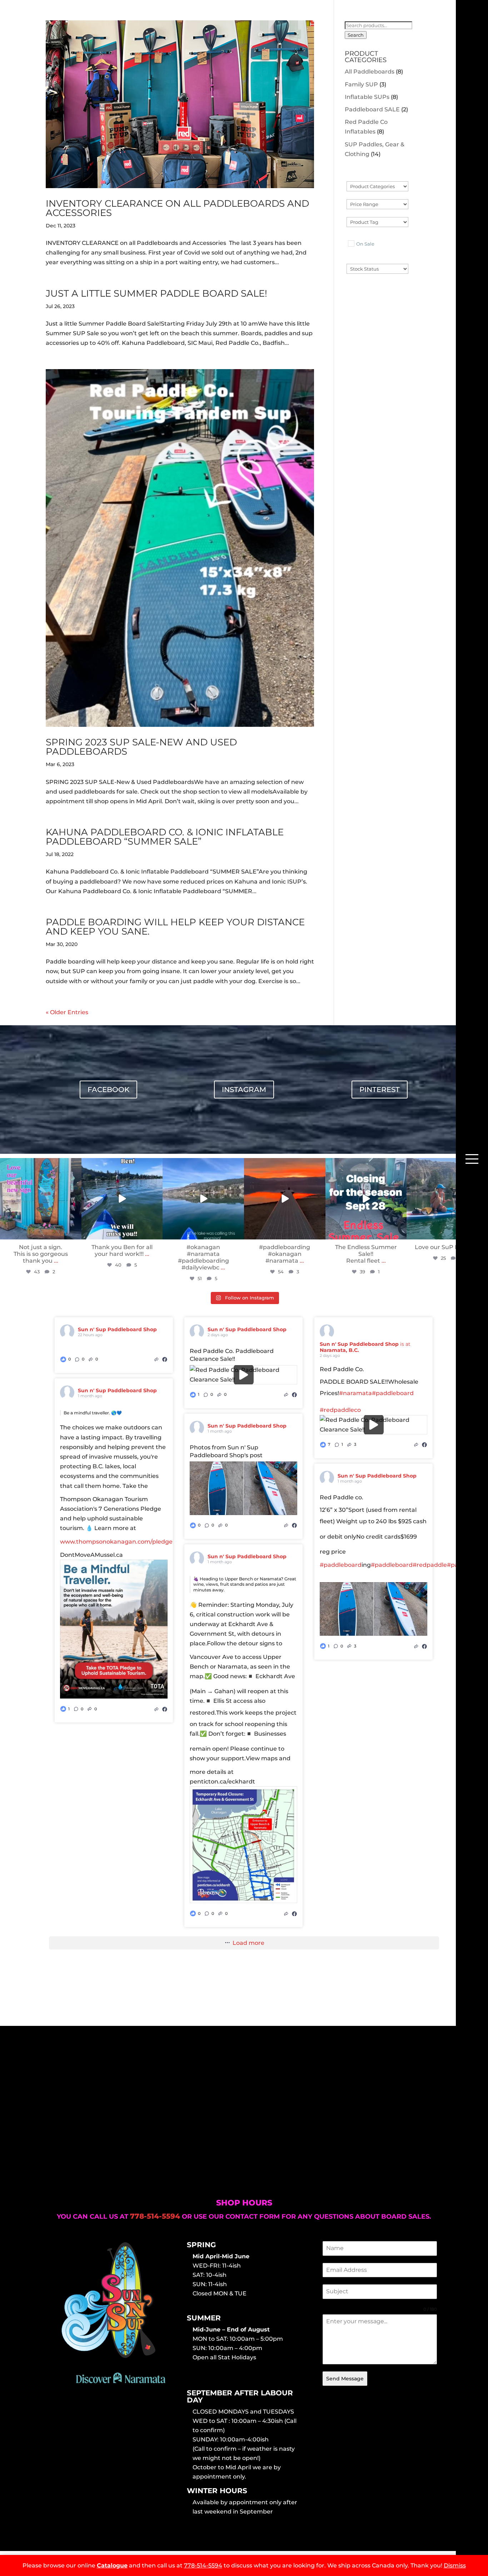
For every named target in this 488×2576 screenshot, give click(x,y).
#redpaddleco (340, 1410)
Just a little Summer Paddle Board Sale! (156, 293)
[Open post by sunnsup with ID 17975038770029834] (122, 1199)
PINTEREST (380, 1090)
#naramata (355, 1393)
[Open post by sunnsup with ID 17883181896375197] (447, 1199)
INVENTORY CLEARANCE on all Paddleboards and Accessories (177, 208)
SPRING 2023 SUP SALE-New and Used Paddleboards (141, 747)
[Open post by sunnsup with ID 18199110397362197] (41, 1199)
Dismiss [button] (455, 2565)
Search (356, 35)
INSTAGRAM (244, 1090)
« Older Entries (67, 1012)
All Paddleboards (370, 72)
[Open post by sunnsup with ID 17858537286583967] (203, 1199)
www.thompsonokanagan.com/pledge (116, 1542)
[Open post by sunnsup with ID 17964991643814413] (366, 1199)
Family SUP (361, 84)
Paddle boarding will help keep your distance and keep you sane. (175, 927)
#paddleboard (393, 1393)
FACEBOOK (108, 1090)
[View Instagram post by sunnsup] (75, 1232)
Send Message (345, 2379)
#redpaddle (430, 1565)
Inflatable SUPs (367, 97)
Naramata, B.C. (339, 1350)
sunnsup (40, 1164)
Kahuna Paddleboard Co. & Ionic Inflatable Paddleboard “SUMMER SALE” (165, 837)
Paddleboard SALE (372, 109)
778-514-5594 (203, 2565)
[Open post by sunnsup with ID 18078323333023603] (285, 1199)
